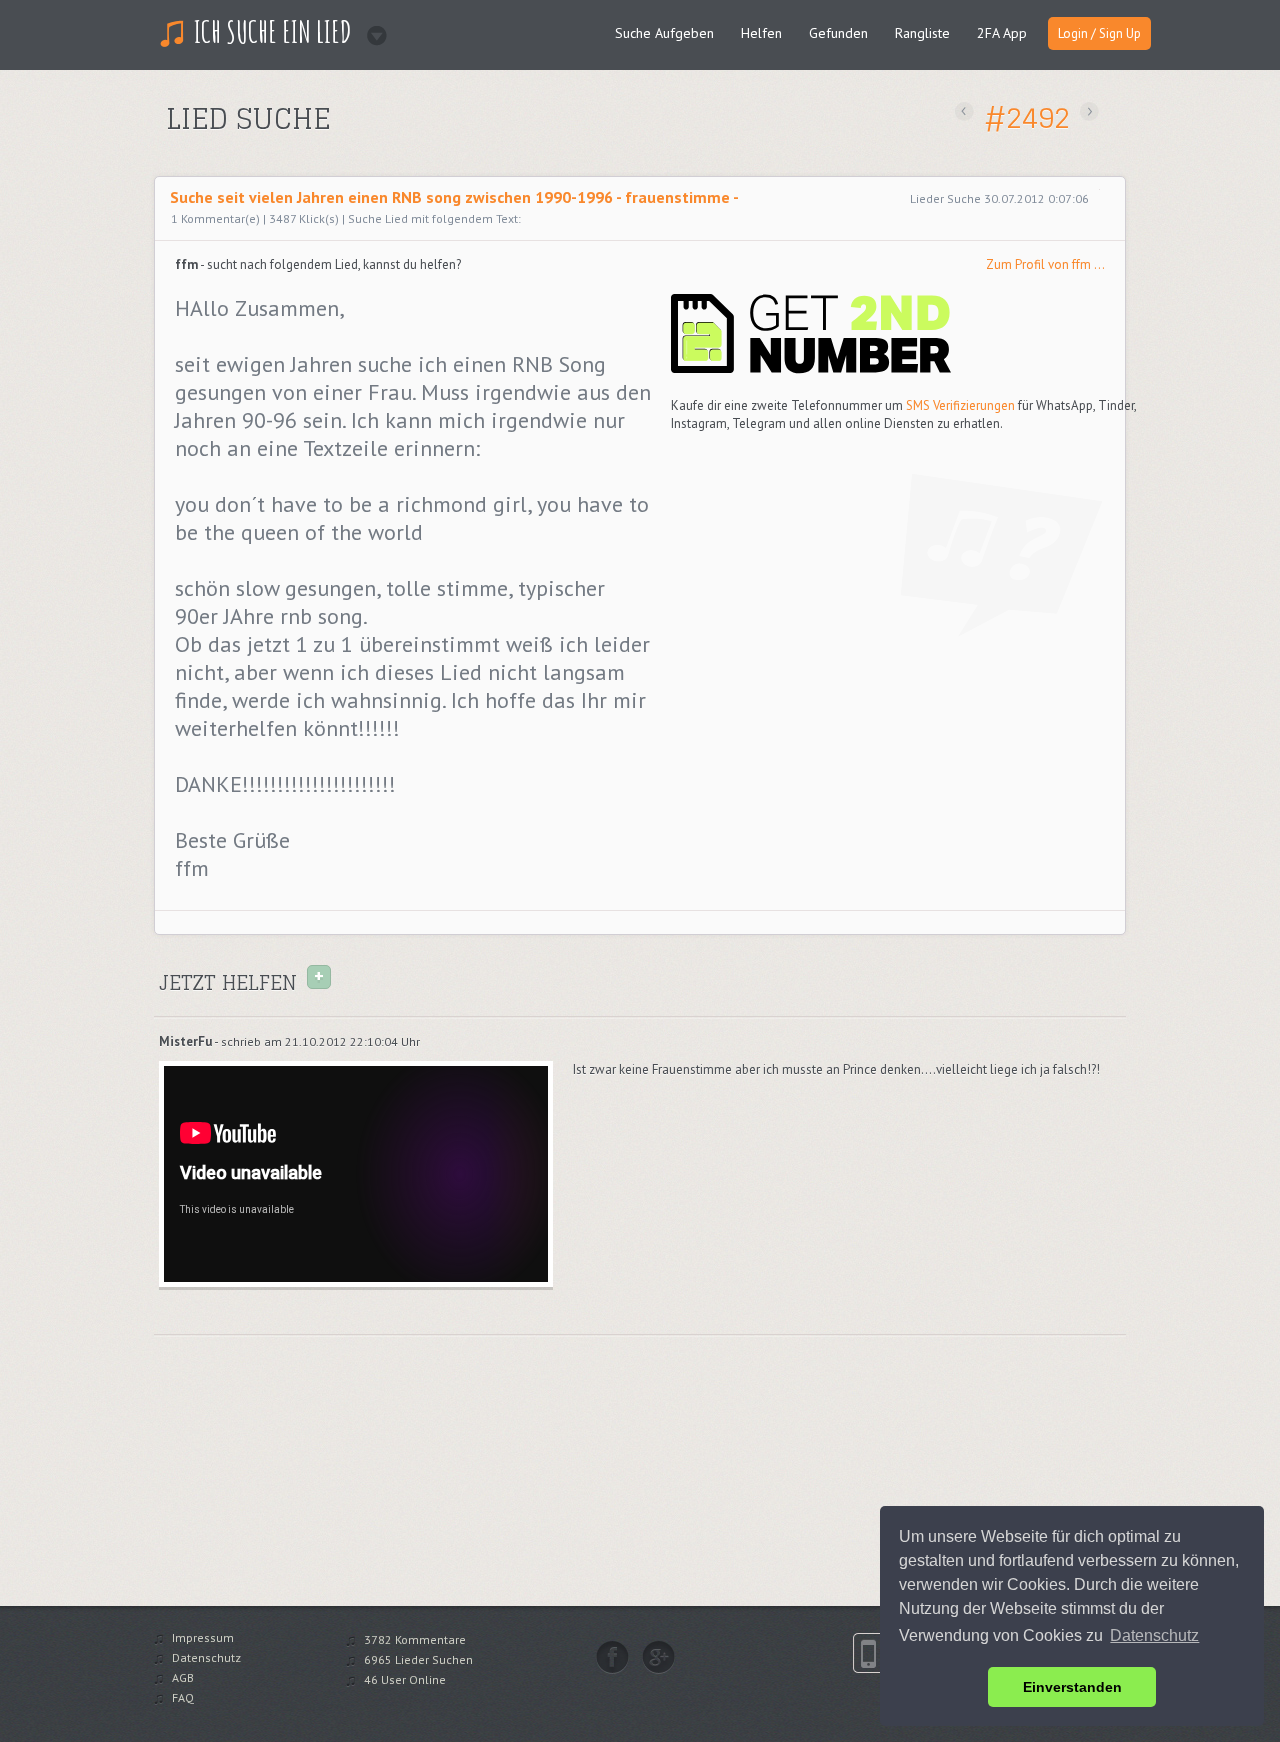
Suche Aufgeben (664, 33)
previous (964, 111)
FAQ (183, 1697)
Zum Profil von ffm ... (1045, 264)
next (1089, 111)
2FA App (1002, 33)
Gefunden (838, 33)
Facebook (612, 1657)
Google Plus (658, 1657)
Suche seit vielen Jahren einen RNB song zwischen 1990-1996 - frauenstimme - (454, 197)
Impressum (203, 1637)
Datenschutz (206, 1657)
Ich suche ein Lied (273, 31)
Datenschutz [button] (1154, 1635)
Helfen (761, 33)
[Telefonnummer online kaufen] (811, 369)
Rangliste (922, 33)
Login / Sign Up (1099, 33)
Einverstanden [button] (1072, 1687)
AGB (183, 1677)
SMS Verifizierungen (960, 405)
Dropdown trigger (370, 29)
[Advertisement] (397, 153)
